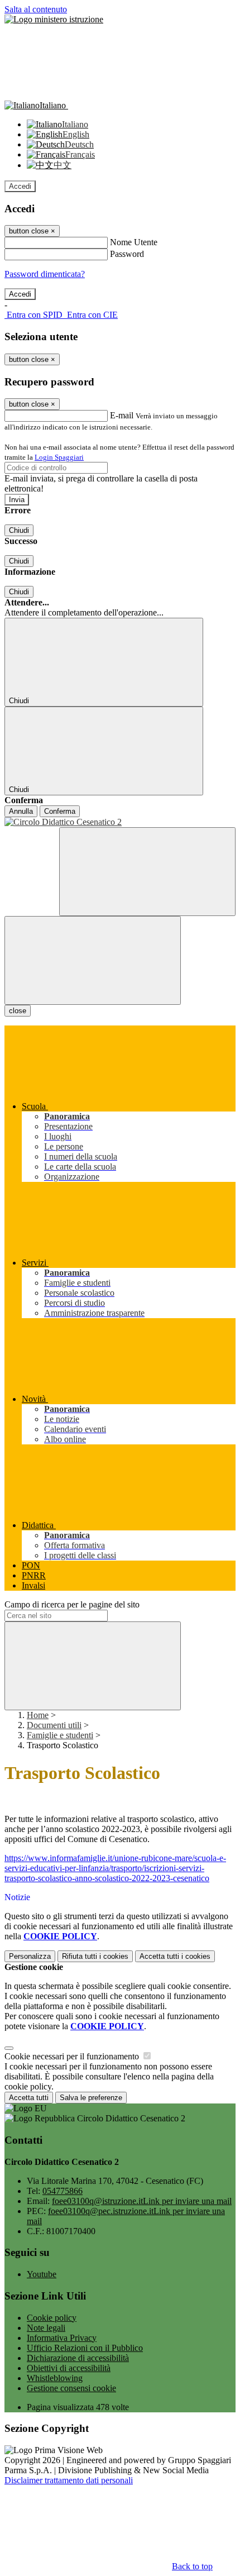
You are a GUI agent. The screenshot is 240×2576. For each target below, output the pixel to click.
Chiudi (19, 530)
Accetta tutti (175, 1956)
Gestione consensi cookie (71, 2388)
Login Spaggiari (59, 457)
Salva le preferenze (91, 2098)
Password (127, 254)
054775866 (63, 2191)
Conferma (60, 811)
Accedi (20, 186)
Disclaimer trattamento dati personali (69, 2480)
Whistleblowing (55, 2378)
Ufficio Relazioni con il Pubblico (85, 2348)
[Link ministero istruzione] (54, 19)
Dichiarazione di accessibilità (78, 2358)
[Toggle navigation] (93, 960)
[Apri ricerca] (147, 872)
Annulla (21, 811)
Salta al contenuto (36, 9)
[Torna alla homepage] (120, 822)
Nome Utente (134, 242)
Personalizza (30, 1956)
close (18, 1011)
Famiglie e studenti (60, 1735)
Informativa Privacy (62, 2338)
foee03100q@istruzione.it (142, 2201)
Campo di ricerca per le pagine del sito (72, 1604)
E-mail (122, 415)
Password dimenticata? (45, 274)
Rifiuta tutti (95, 1956)
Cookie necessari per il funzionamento (73, 2056)
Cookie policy (52, 2318)
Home (38, 1715)
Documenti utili (54, 1725)
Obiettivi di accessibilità (69, 2368)
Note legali (46, 2328)
